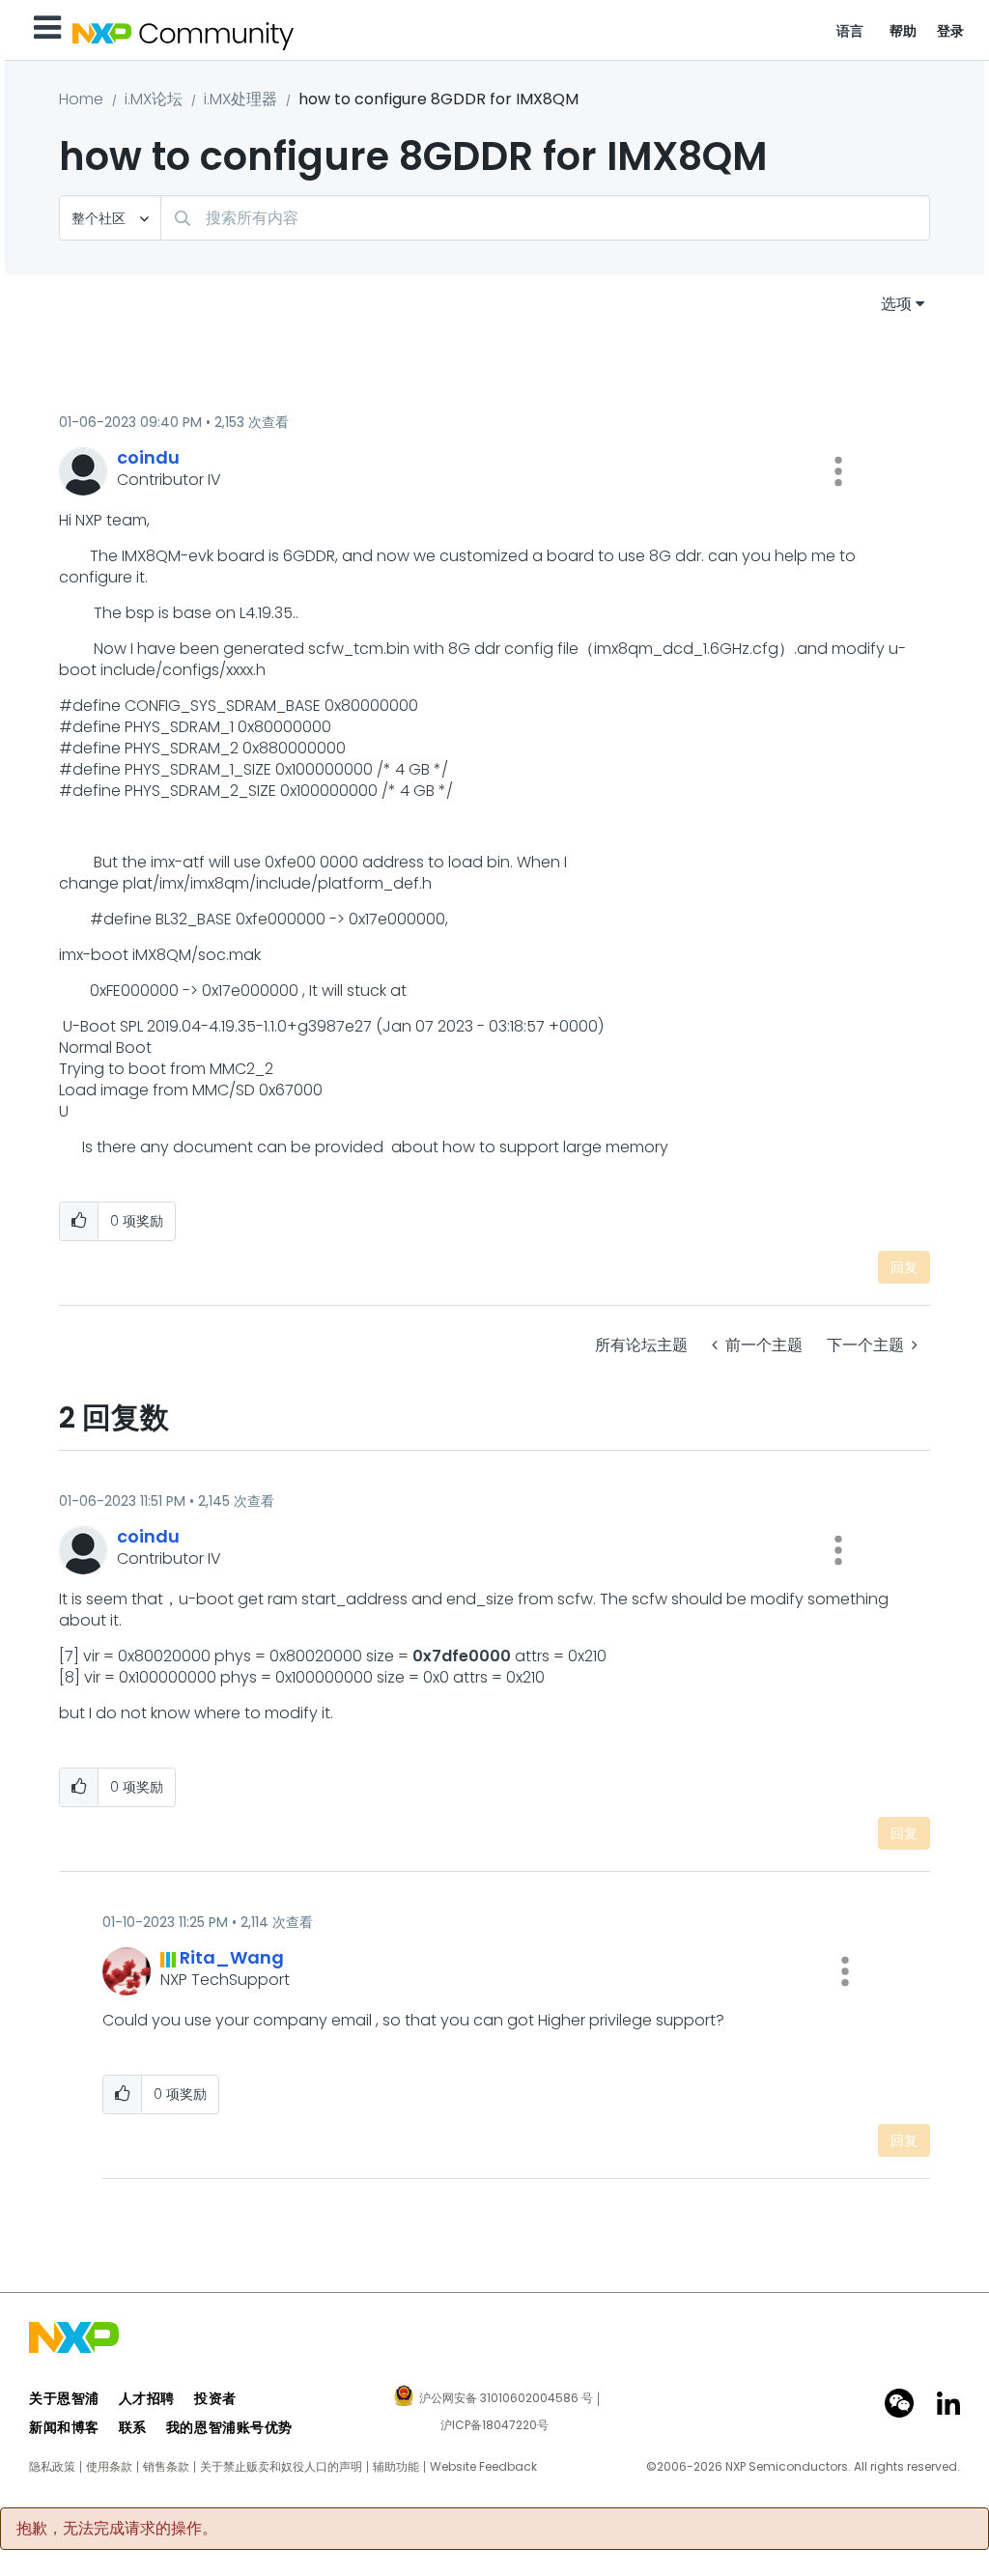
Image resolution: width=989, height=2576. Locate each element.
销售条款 (166, 2467)
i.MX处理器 (240, 99)
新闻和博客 (64, 2427)
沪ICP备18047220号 (494, 2425)
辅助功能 (396, 2467)
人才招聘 (147, 2398)
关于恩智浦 (64, 2398)
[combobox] (545, 218)
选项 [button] (896, 304)
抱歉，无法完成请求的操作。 (117, 2529)
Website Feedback (483, 2467)
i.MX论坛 (154, 99)
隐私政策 (52, 2467)
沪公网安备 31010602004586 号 (506, 2399)
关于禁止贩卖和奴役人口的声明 (281, 2467)
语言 (850, 31)
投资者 (215, 2398)
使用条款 (109, 2467)
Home (81, 99)
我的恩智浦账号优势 (229, 2427)
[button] (838, 471)
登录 (951, 31)
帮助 (904, 31)
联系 (133, 2427)
